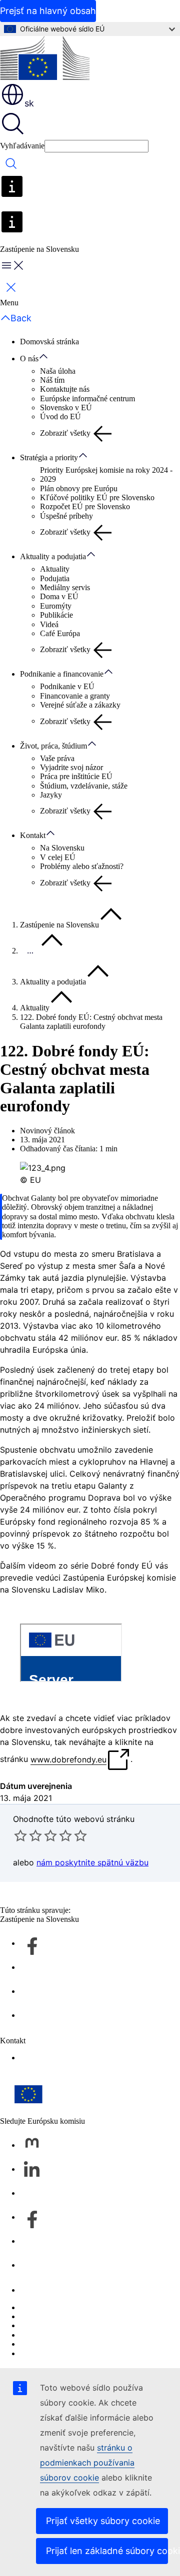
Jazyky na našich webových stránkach (80, 2316)
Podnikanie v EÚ (67, 686)
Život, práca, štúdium (53, 746)
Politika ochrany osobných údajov (74, 2335)
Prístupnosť (38, 2058)
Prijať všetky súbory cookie (103, 2521)
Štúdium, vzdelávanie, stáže (84, 786)
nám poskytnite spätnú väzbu (92, 1862)
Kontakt (33, 835)
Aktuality (55, 569)
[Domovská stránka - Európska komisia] (45, 59)
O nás (29, 359)
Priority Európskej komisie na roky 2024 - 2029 (106, 474)
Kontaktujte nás (65, 389)
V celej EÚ (58, 857)
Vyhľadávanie (22, 146)
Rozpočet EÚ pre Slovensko (85, 506)
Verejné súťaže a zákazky (80, 705)
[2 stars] (28, 1835)
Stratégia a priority (49, 457)
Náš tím (52, 380)
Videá (49, 624)
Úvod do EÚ (60, 417)
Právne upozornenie (51, 2344)
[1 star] (20, 1835)
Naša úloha (58, 371)
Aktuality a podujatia (53, 556)
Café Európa (60, 633)
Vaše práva (57, 758)
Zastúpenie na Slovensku (59, 925)
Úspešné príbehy (66, 516)
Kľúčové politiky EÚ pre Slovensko (97, 497)
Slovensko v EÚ (66, 408)
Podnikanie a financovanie (62, 674)
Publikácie (56, 615)
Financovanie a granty (75, 696)
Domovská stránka (49, 342)
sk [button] (29, 103)
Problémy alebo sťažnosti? (82, 866)
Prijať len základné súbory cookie (107, 2551)
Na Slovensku (62, 848)
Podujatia (55, 578)
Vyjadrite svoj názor (71, 767)
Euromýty (56, 606)
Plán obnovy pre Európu (79, 488)
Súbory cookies (44, 2325)
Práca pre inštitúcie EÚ (76, 776)
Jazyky (51, 795)
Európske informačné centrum (87, 399)
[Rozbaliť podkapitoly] (48, 357)
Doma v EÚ (59, 596)
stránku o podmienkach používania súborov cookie (87, 2463)
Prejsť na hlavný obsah (48, 11)
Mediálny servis (65, 587)
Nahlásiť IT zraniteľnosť (59, 2307)
